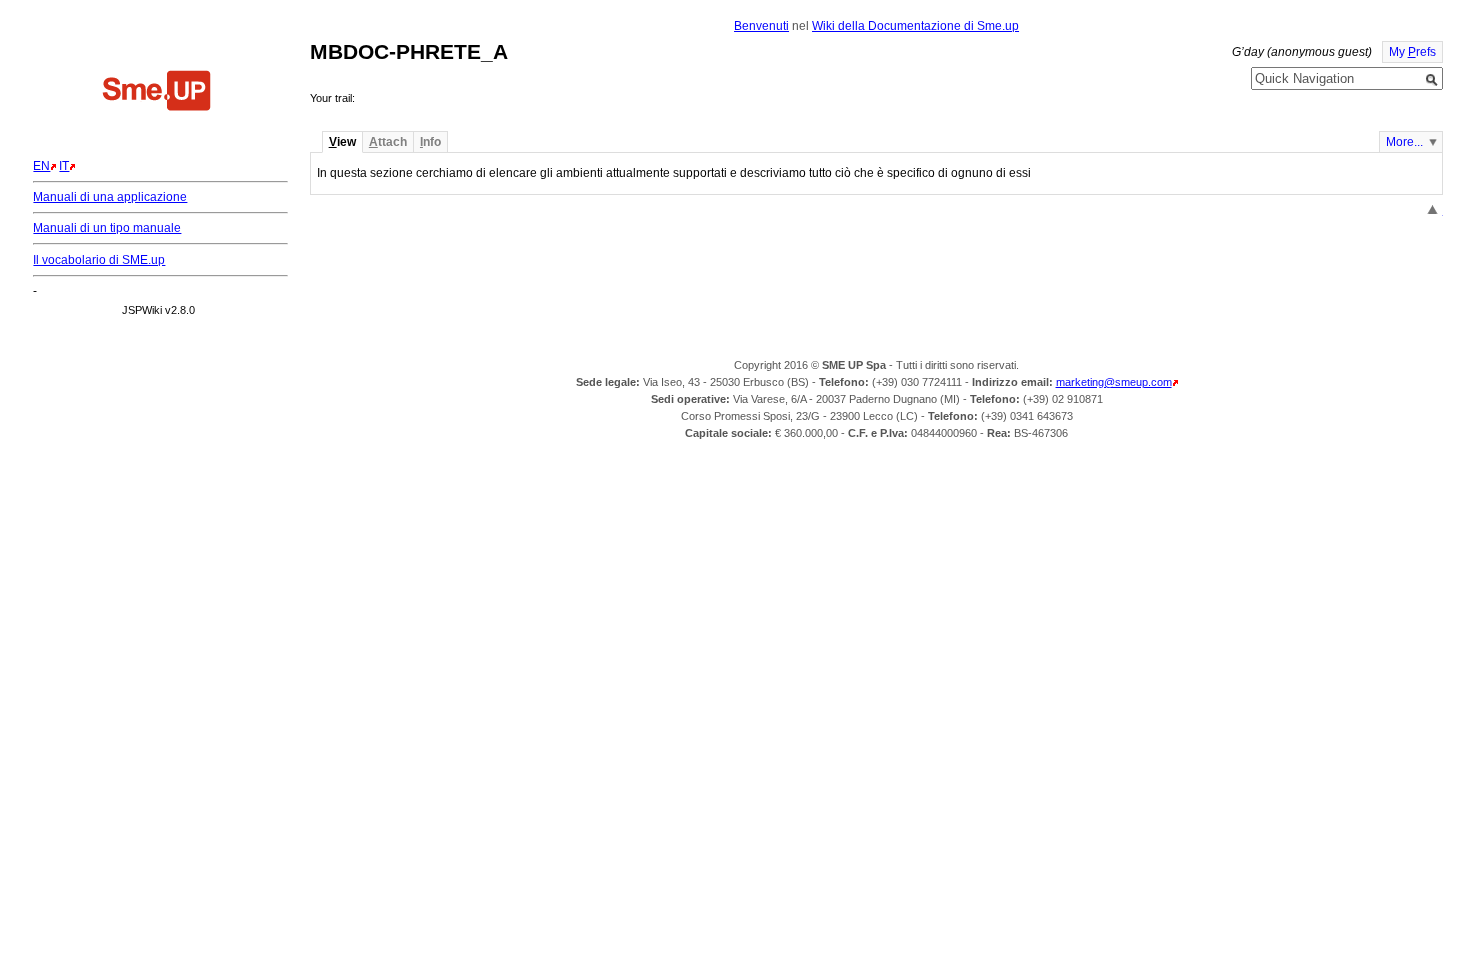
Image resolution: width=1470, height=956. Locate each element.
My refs (1412, 52)
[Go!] (1432, 80)
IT (64, 166)
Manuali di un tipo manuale (107, 228)
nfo (430, 142)
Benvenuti (761, 26)
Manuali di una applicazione (110, 197)
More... (1404, 142)
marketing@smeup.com (1114, 382)
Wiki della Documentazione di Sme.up (915, 26)
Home (157, 93)
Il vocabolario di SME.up (99, 260)
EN (41, 166)
